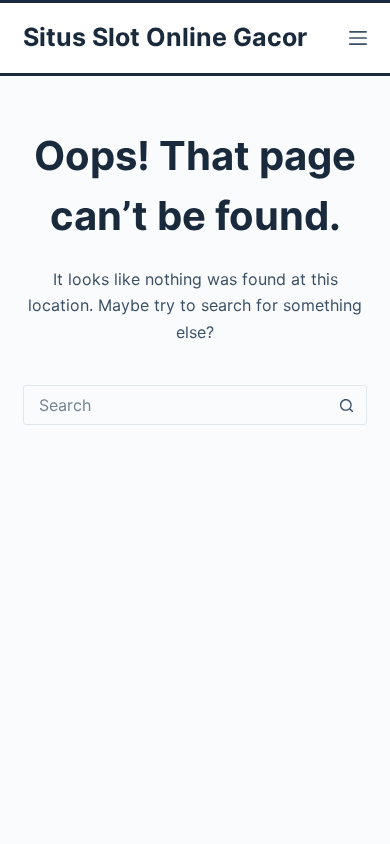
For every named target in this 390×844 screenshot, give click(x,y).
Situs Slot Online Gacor (165, 37)
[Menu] (358, 38)
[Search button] (347, 405)
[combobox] (175, 405)
